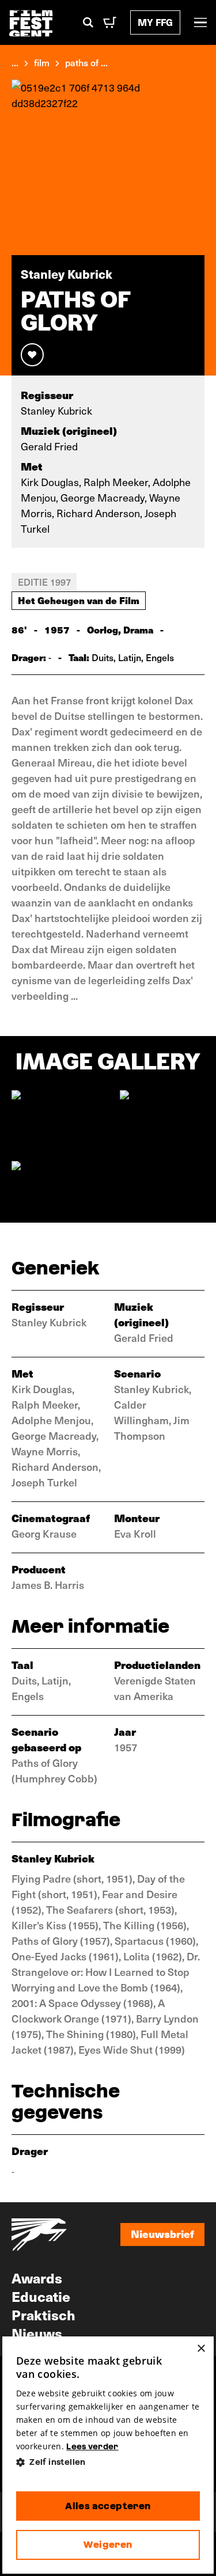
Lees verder (92, 2446)
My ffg (155, 22)
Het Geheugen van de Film (79, 600)
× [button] (201, 2349)
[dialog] (108, 2455)
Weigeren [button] (108, 2545)
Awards (37, 2278)
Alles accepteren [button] (108, 2506)
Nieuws (37, 2333)
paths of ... (86, 62)
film (42, 62)
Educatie (41, 2296)
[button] (108, 2462)
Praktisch (43, 2315)
